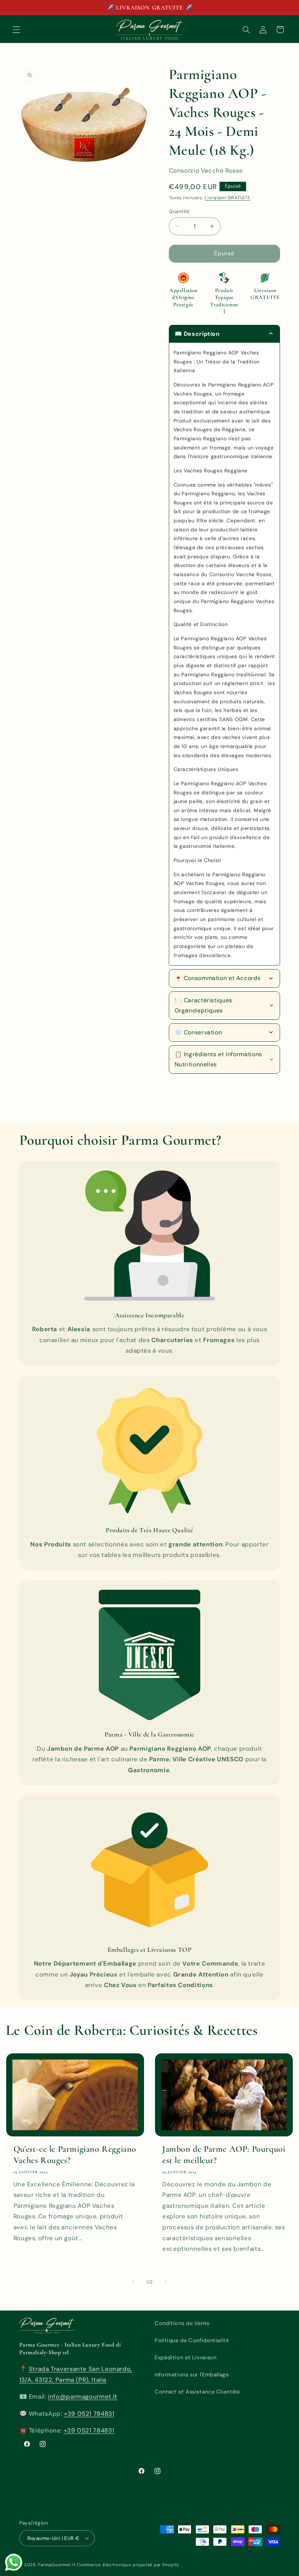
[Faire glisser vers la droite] (166, 2282)
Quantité (179, 211)
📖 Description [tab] (197, 334)
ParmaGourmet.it (57, 2565)
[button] (16, 30)
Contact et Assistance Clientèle (197, 2392)
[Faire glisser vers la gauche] (133, 2282)
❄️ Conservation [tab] (198, 1032)
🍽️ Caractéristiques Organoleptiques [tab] (203, 1005)
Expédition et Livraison (186, 2357)
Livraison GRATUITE (227, 198)
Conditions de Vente (182, 2323)
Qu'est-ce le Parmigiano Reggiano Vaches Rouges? (75, 2155)
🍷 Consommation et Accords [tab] (218, 978)
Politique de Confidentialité (192, 2340)
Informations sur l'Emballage (192, 2375)
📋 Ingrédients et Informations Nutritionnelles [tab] (218, 1059)
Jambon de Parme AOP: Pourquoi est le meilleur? (224, 2155)
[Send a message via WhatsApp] (14, 2562)
